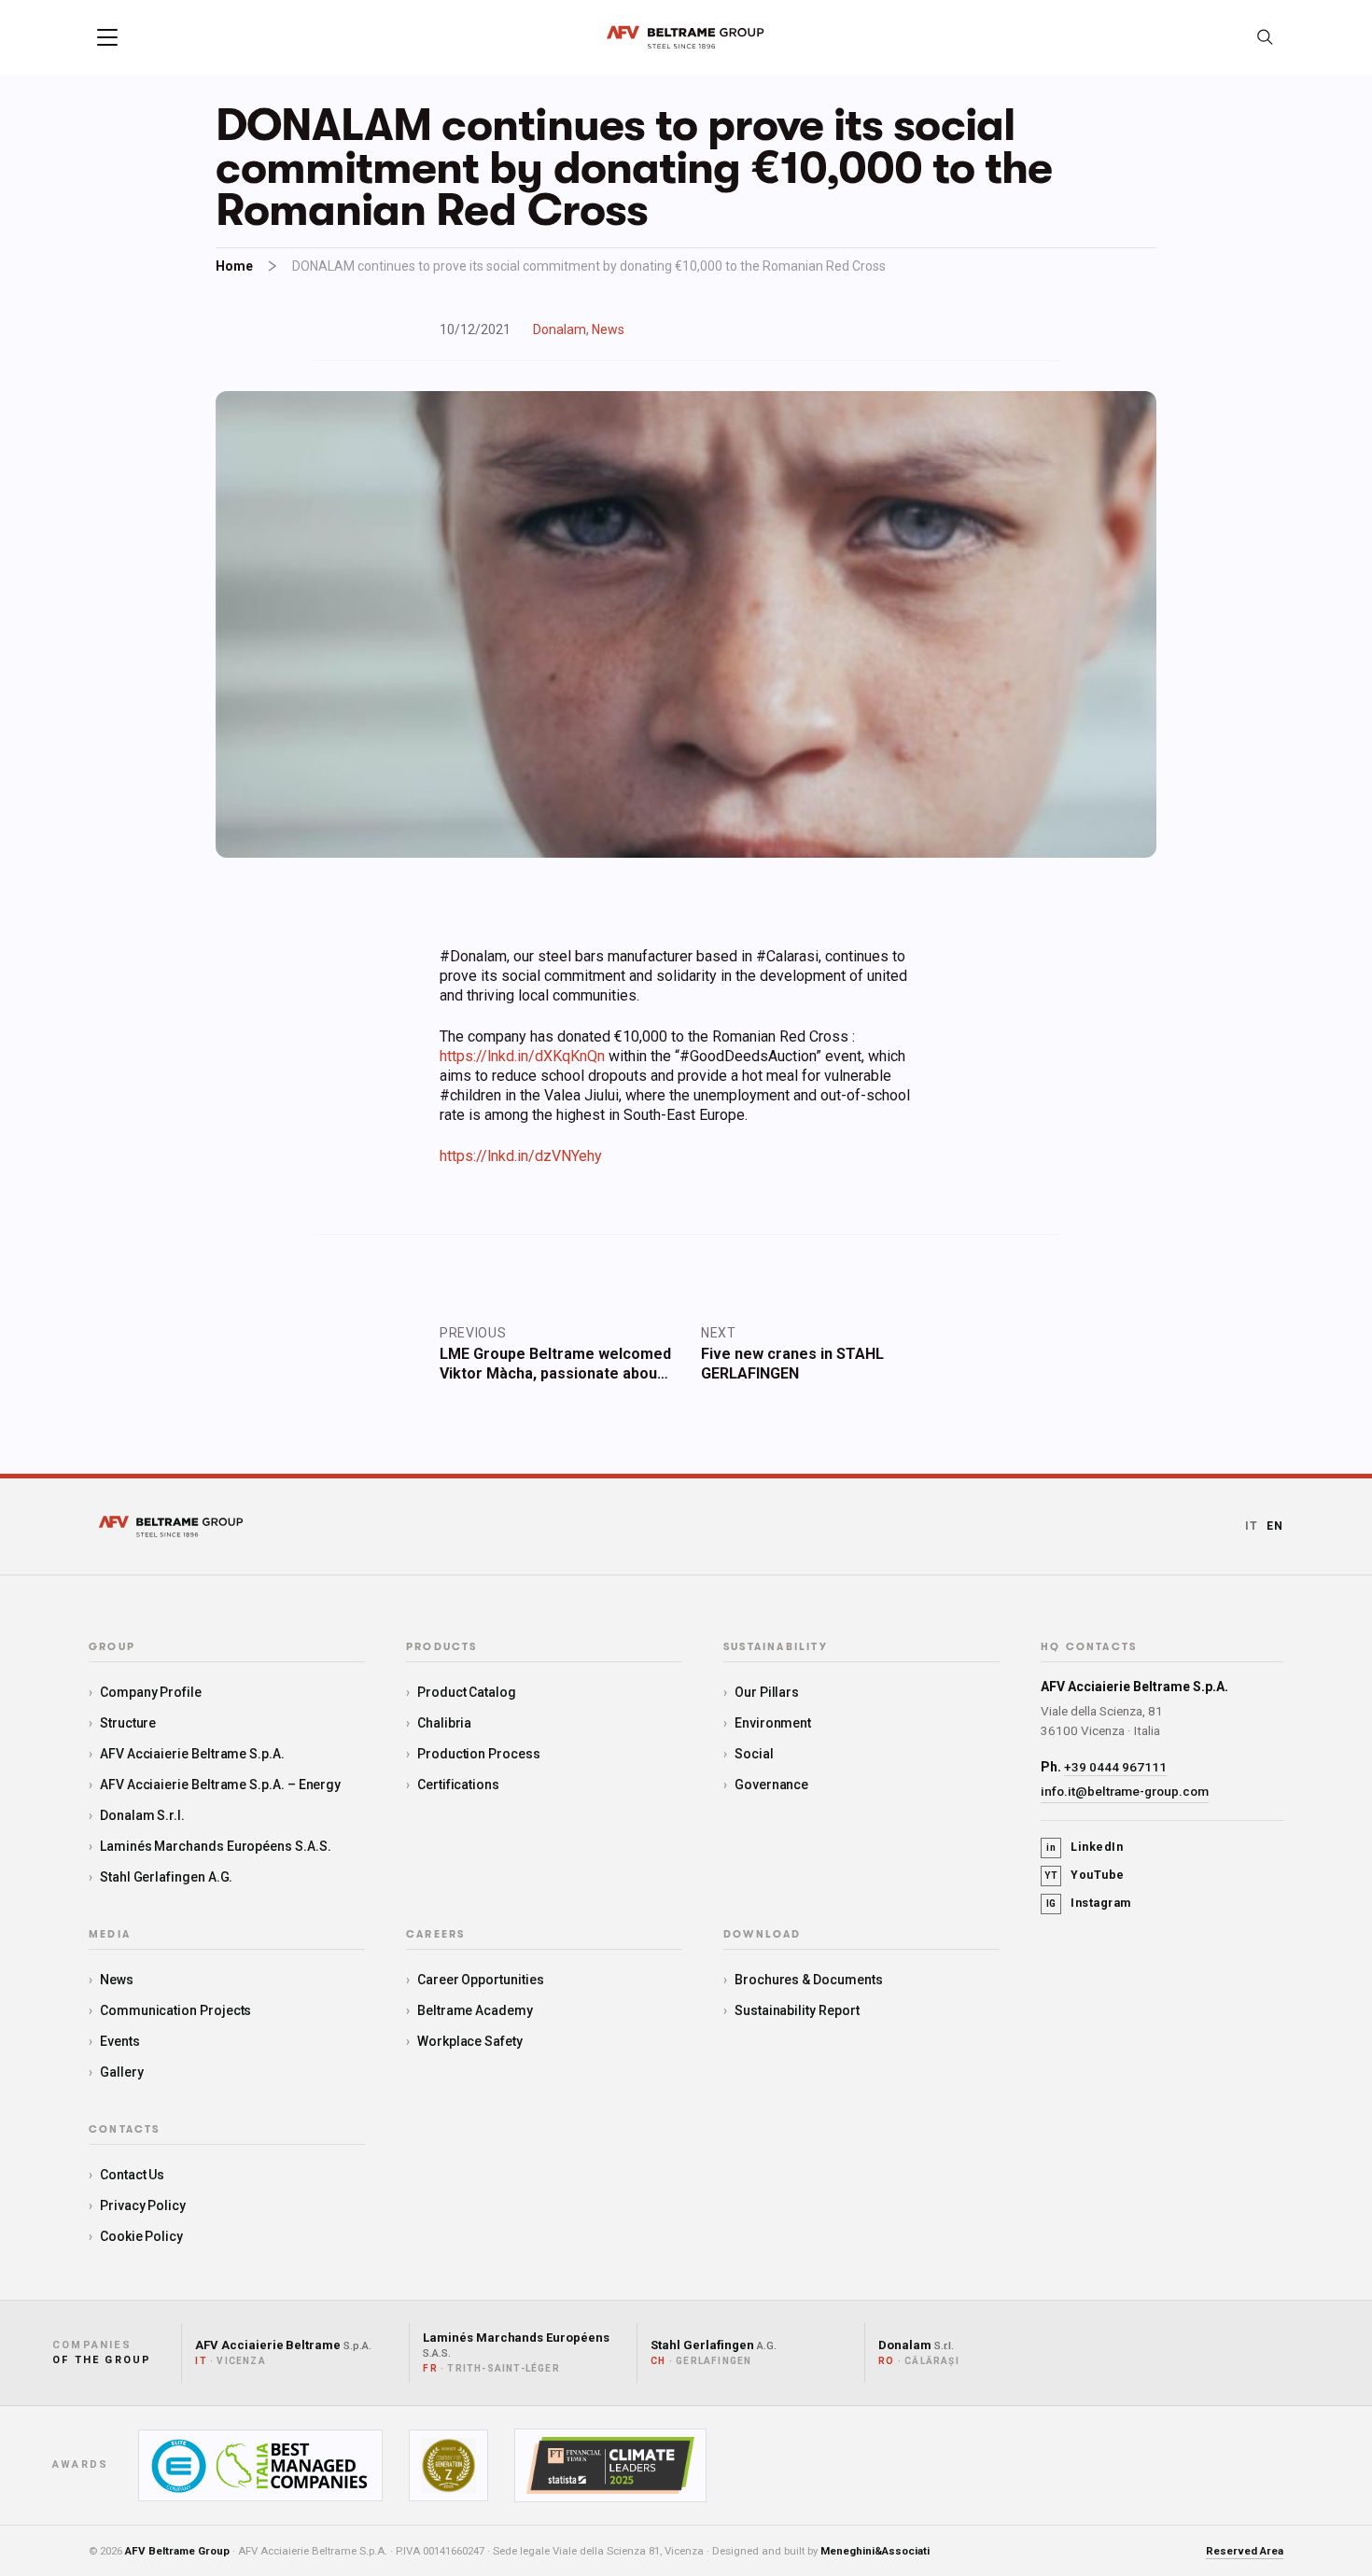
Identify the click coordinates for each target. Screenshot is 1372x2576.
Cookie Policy (141, 2236)
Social (754, 1754)
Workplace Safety (470, 2041)
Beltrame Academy (475, 2010)
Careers (435, 1935)
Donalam (560, 329)
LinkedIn (1085, 1847)
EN (1275, 1526)
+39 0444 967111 (1115, 1767)
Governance (771, 1785)
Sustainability (776, 1647)
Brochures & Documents (809, 1980)
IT (1252, 1526)
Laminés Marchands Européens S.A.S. (216, 1846)
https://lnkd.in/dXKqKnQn (522, 1056)
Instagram (1089, 1903)
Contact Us (132, 2175)
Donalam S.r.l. (142, 1815)
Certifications (458, 1785)
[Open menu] (107, 37)
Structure (128, 1723)
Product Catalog (467, 1692)
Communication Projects (175, 2010)
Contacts (125, 2130)
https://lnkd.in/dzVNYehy (521, 1156)
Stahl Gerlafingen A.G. (166, 1877)
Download (763, 1935)
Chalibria (444, 1723)
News (608, 329)
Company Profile (151, 1692)
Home (234, 266)
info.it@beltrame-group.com (1125, 1791)
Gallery (122, 2072)
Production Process (479, 1754)
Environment (773, 1723)
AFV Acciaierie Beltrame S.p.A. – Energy (220, 1785)
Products (442, 1647)
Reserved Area (1245, 2551)
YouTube (1085, 1875)
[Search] (1265, 37)
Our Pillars (767, 1692)
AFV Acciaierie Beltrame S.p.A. (192, 1754)
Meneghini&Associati (875, 2551)
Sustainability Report (797, 2010)
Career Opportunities (481, 1980)
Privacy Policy (143, 2205)
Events (120, 2041)
